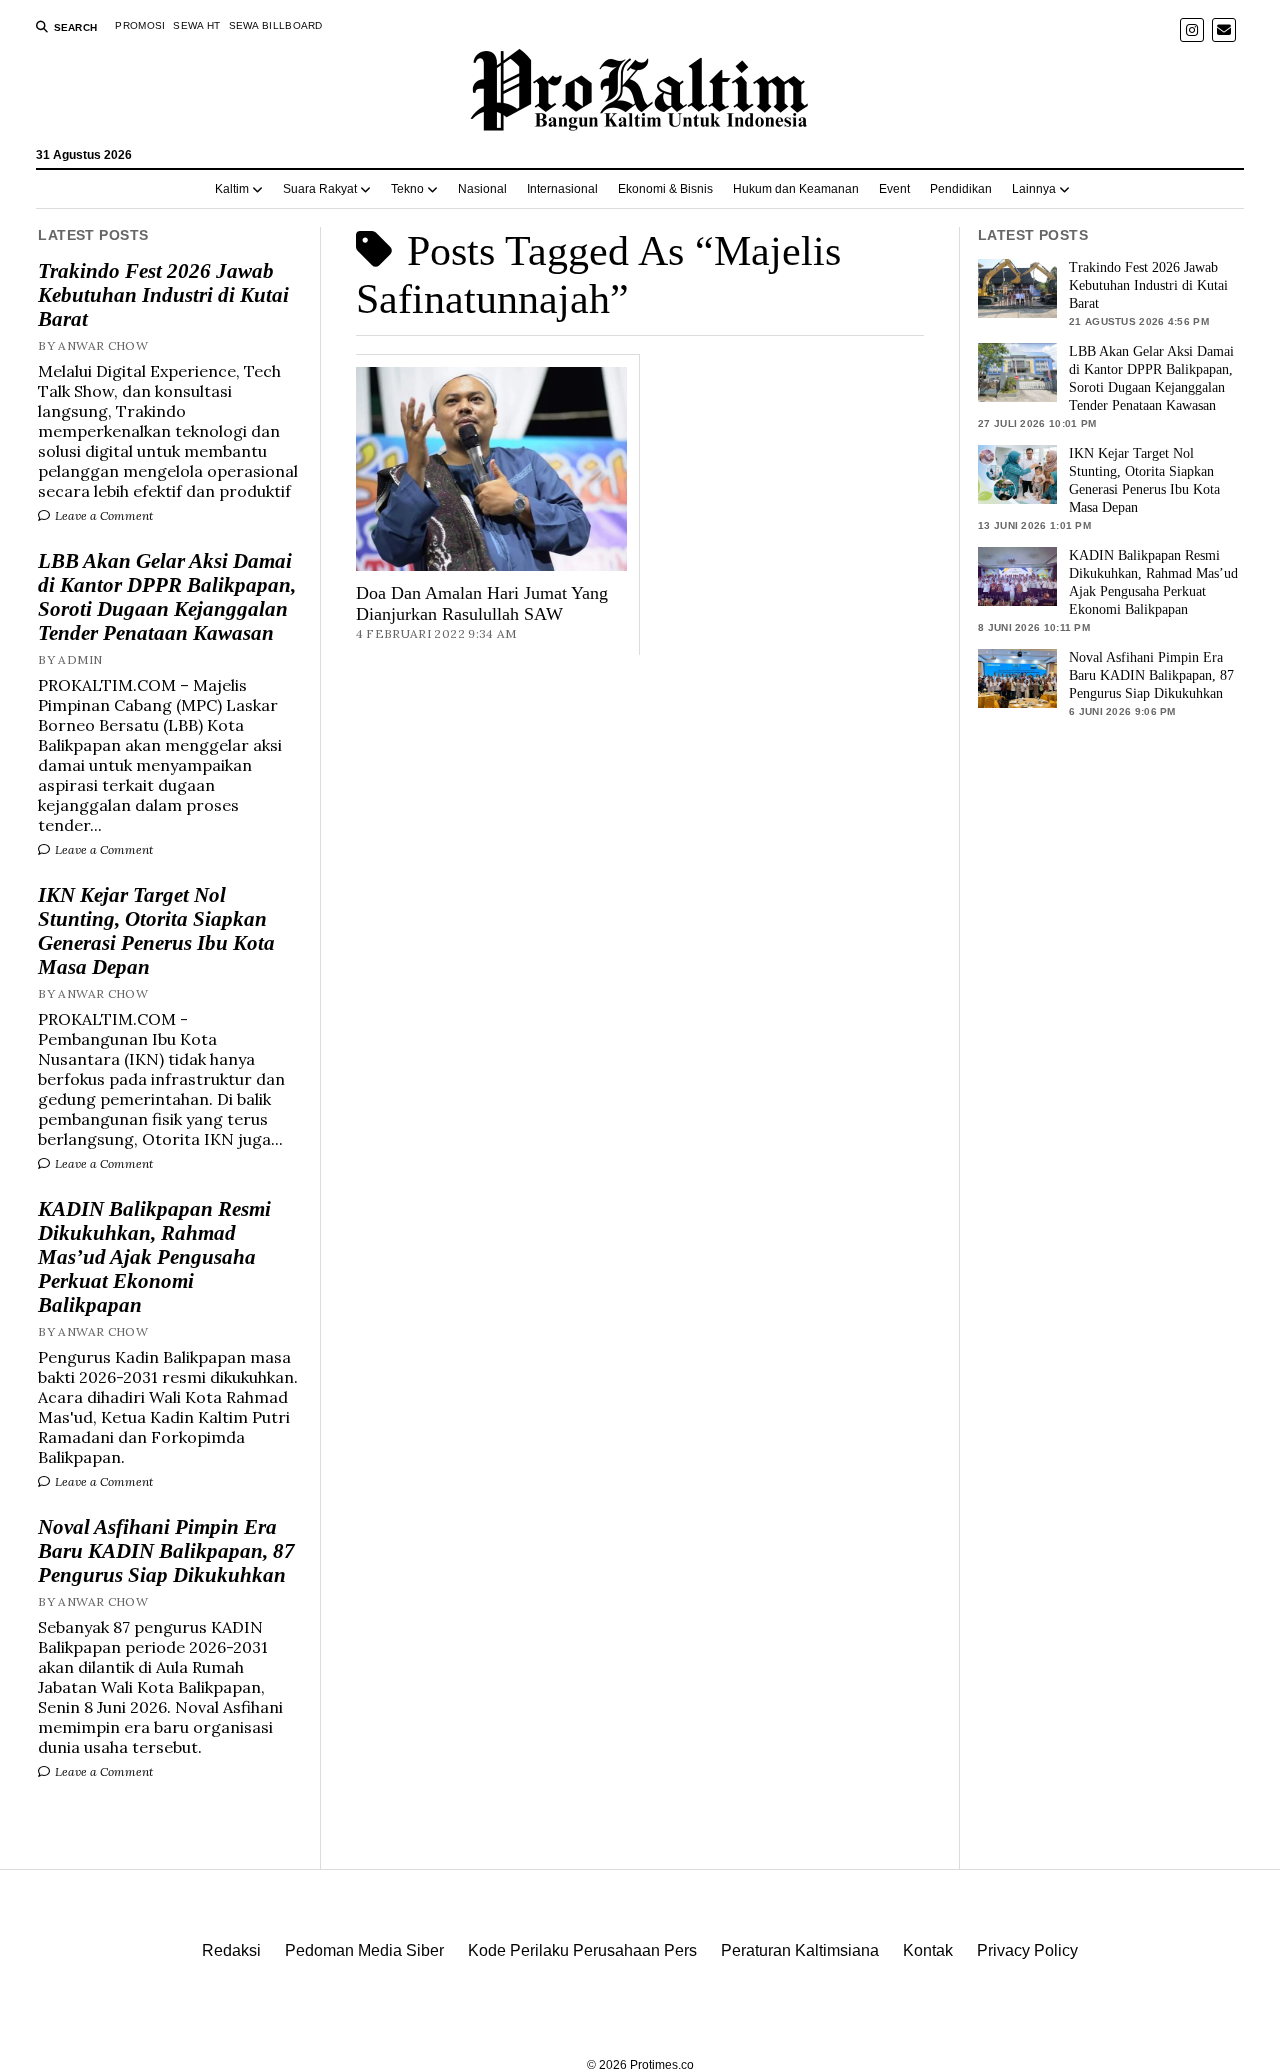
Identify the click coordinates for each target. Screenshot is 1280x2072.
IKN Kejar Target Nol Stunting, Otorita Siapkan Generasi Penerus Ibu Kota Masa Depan (156, 931)
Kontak (928, 1950)
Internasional (562, 189)
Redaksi (231, 1950)
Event (894, 189)
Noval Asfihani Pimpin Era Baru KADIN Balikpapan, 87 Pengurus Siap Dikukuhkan (166, 1551)
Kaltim (232, 189)
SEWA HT (196, 25)
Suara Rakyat (320, 189)
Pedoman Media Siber (364, 1950)
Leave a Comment (102, 515)
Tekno (407, 189)
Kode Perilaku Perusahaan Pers (582, 1950)
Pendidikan (961, 189)
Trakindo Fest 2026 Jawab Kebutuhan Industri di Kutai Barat (163, 295)
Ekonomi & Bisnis (665, 189)
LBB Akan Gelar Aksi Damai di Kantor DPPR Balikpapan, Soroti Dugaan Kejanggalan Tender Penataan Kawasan (167, 597)
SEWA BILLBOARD (276, 25)
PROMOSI (140, 25)
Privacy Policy (1027, 1950)
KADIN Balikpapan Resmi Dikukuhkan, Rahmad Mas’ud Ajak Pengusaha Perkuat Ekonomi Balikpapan (154, 1257)
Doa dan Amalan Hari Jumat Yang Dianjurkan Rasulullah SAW (482, 603)
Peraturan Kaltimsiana (800, 1950)
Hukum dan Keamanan (796, 189)
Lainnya (1034, 189)
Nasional (482, 189)
